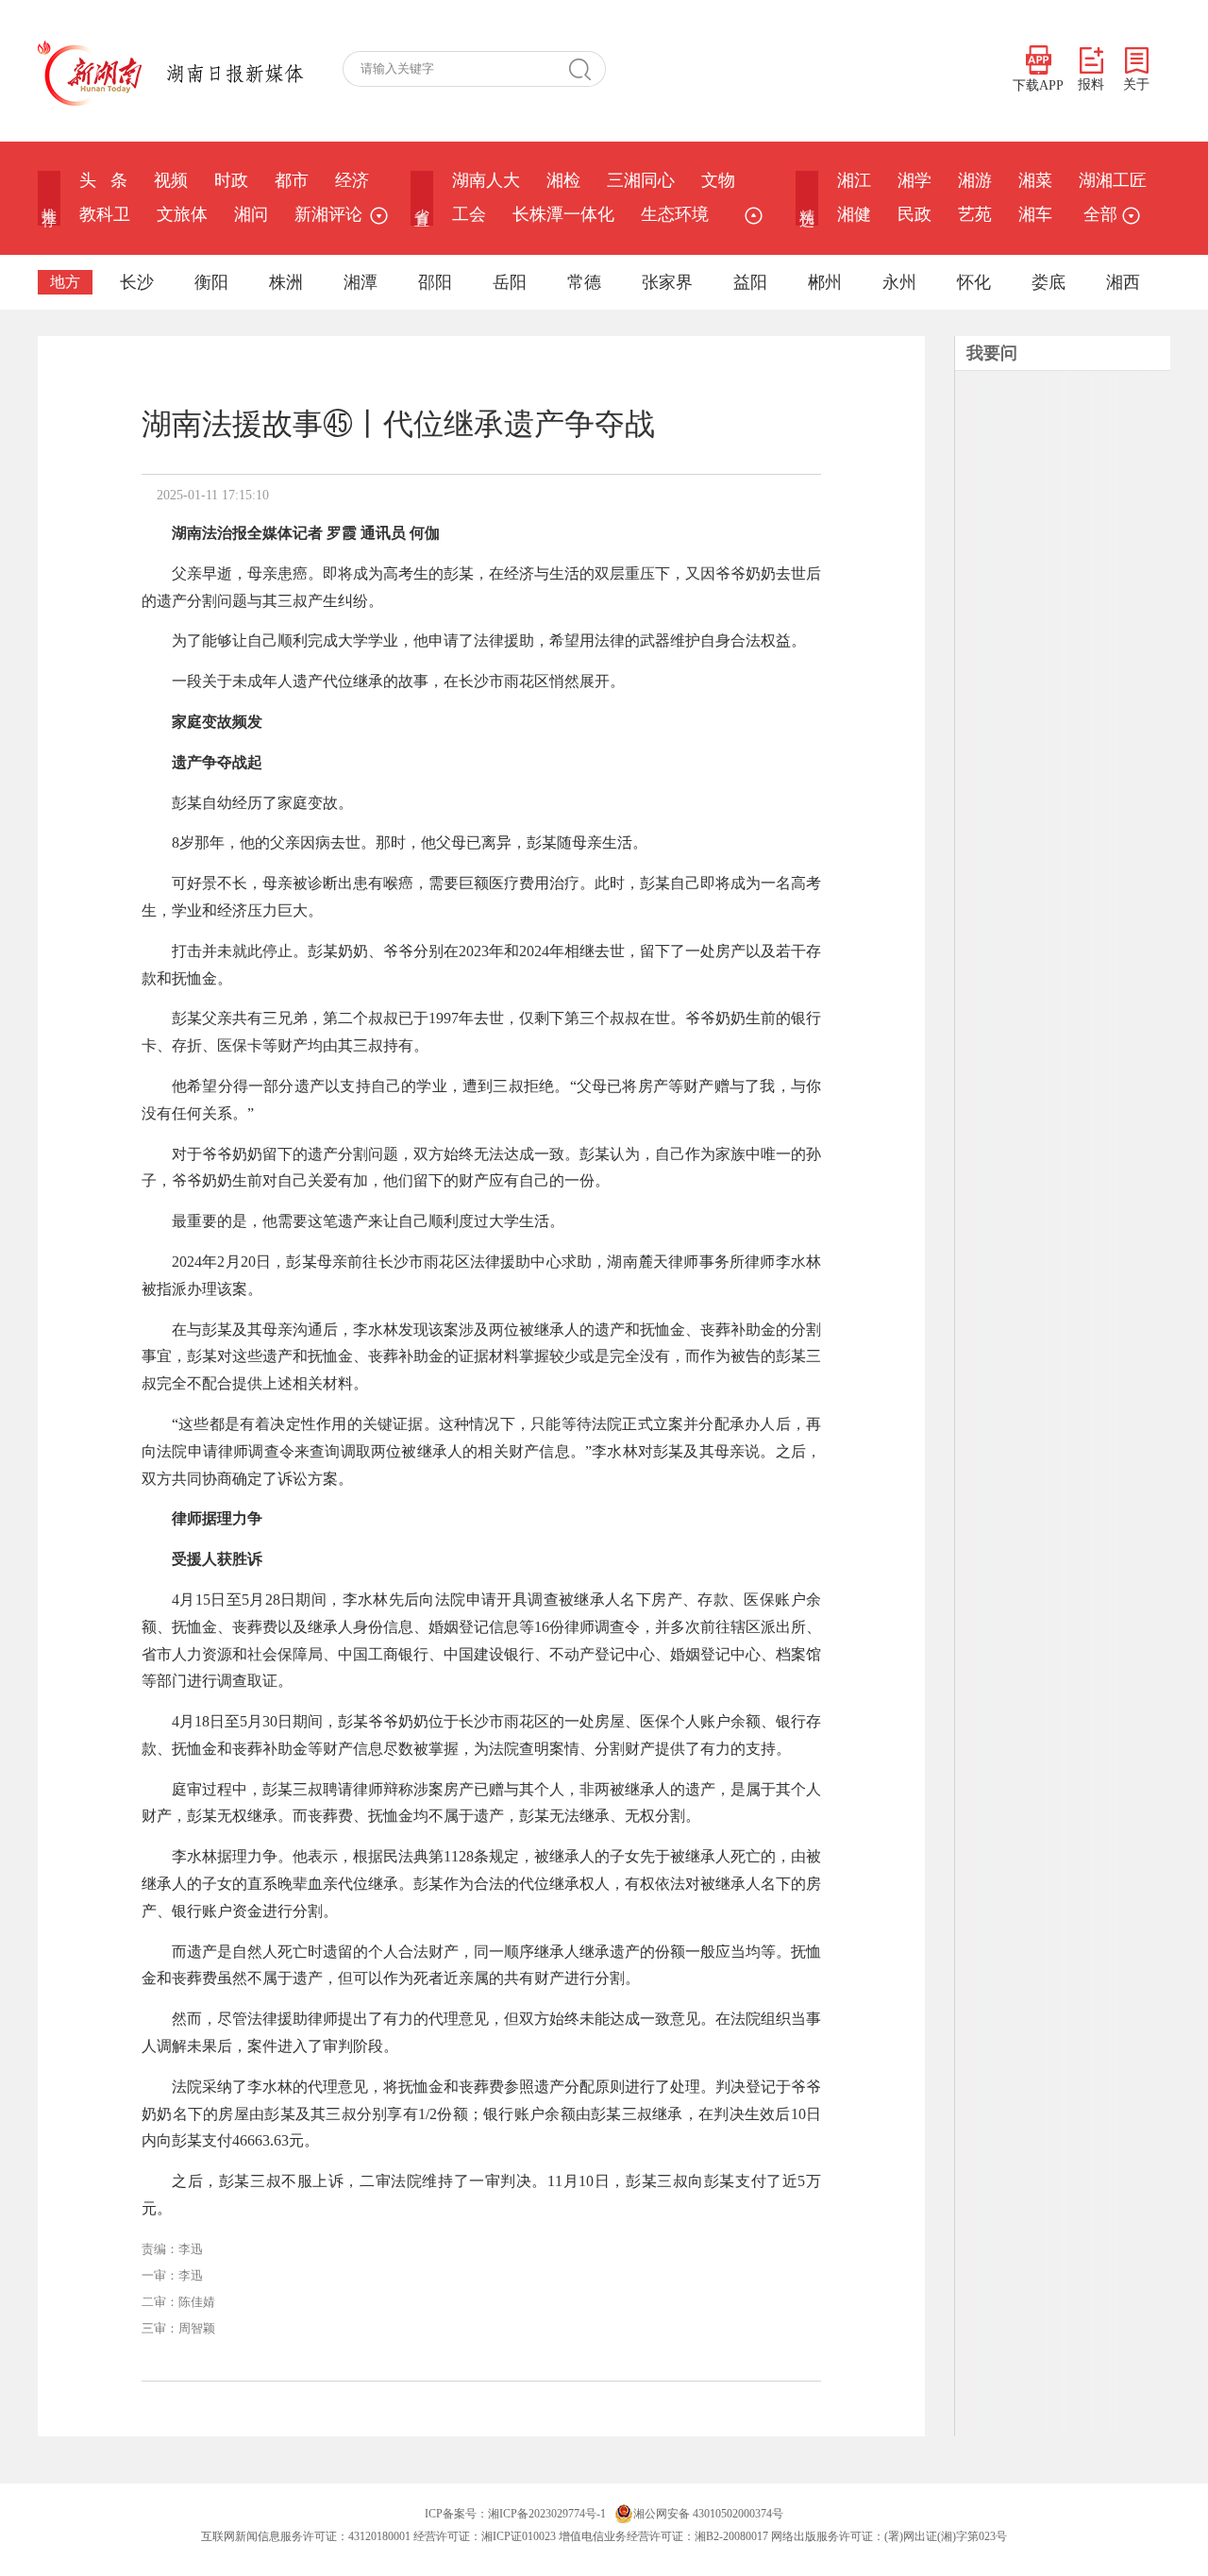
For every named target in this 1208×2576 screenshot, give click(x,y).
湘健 (854, 214)
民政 (914, 214)
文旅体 (182, 214)
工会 (469, 214)
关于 (1136, 84)
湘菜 (1035, 180)
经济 (352, 180)
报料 (1091, 84)
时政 (231, 180)
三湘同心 (641, 180)
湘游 (975, 180)
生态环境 (675, 214)
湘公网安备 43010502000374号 (708, 2514)
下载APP (1038, 85)
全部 (1100, 214)
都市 (292, 180)
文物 (718, 180)
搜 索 (587, 69)
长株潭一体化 (563, 214)
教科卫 (105, 214)
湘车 (1035, 214)
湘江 (854, 180)
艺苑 (975, 214)
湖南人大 (486, 180)
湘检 (563, 180)
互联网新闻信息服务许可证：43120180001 (306, 2536)
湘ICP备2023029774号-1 (547, 2514)
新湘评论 (328, 214)
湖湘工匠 (1113, 180)
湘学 (914, 180)
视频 (171, 180)
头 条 (103, 180)
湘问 (251, 214)
